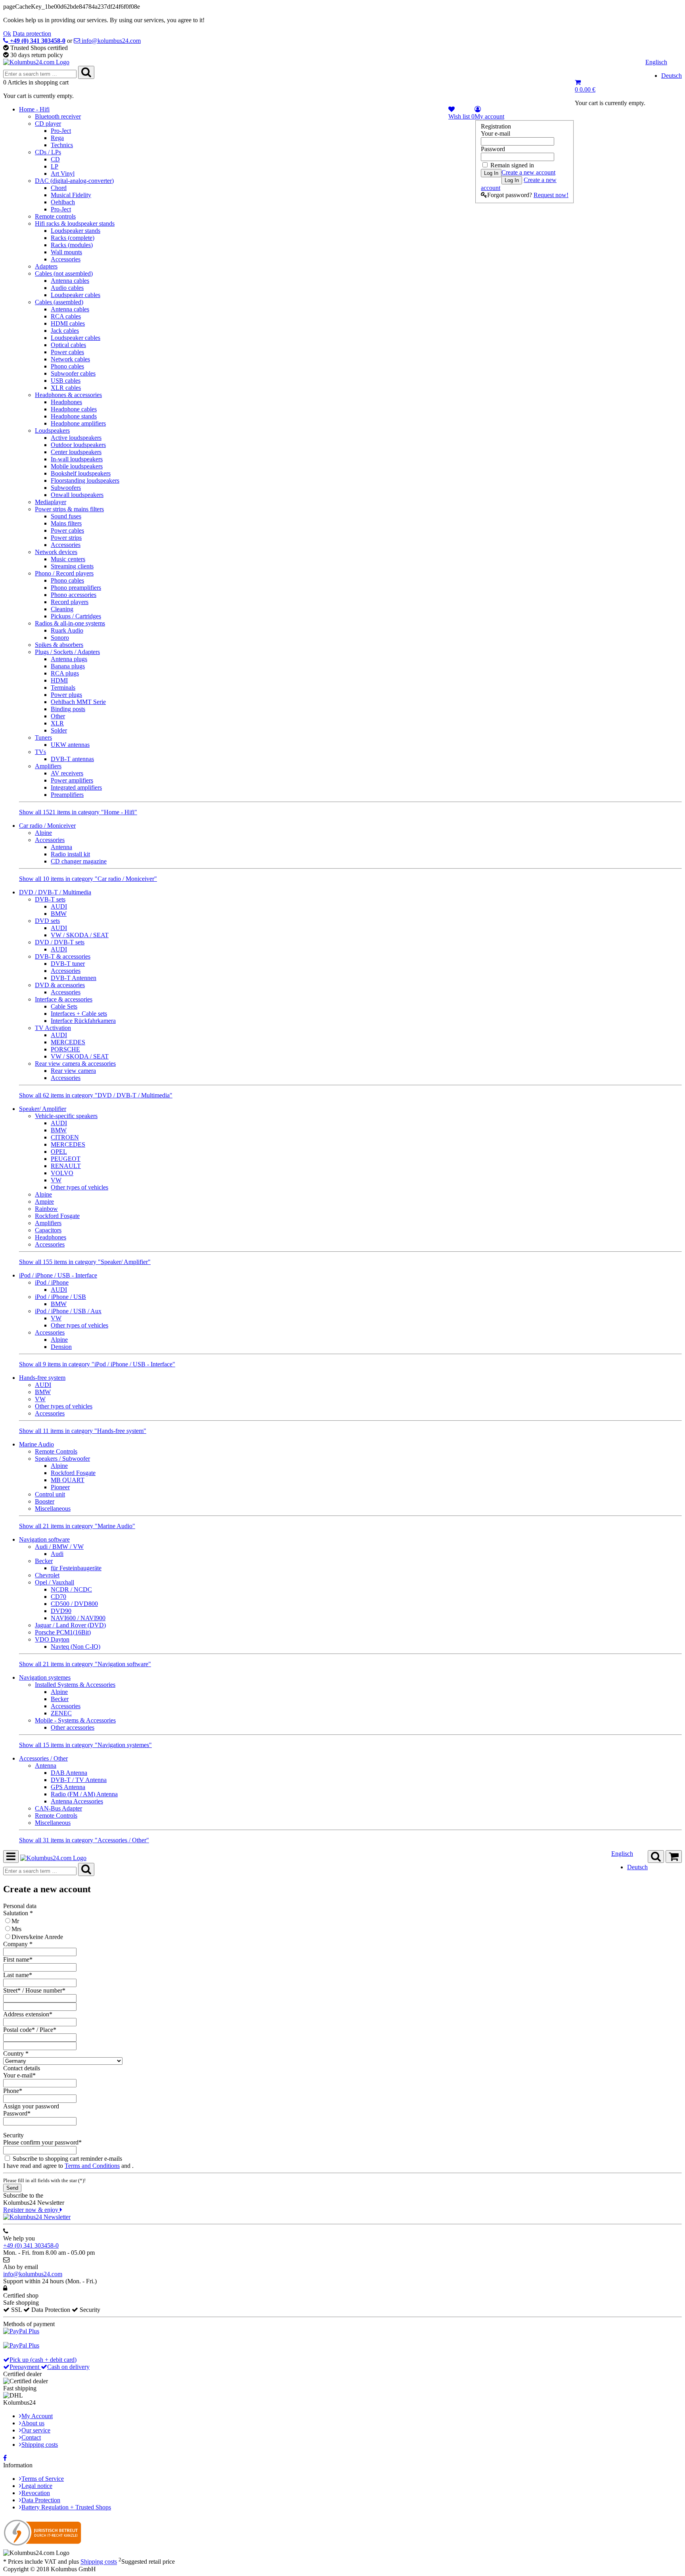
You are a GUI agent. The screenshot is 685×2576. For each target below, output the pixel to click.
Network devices (56, 552)
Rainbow (46, 1209)
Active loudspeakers (76, 438)
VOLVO (62, 1173)
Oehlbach (63, 202)
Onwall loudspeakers (77, 495)
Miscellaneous (53, 1509)
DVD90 (61, 1611)
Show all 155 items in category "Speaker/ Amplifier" (85, 1262)
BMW (59, 914)
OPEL (59, 1152)
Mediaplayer (51, 502)
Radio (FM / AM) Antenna (84, 1794)
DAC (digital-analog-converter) (74, 181)
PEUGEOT (66, 1159)
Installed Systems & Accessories (75, 1685)
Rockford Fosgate (57, 1216)
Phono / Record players (64, 573)
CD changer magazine (79, 861)
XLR (57, 723)
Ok (7, 34)
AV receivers (67, 773)
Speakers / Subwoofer (62, 1459)
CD (55, 159)
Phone (11, 2091)
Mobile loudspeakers (77, 466)
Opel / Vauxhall (55, 1582)
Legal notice (37, 2486)
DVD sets (47, 921)
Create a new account (528, 172)
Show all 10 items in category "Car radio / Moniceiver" (88, 879)
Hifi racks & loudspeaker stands (75, 223)
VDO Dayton (52, 1639)
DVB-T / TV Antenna (79, 1780)
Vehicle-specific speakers (66, 1116)
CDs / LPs (48, 152)
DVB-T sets (50, 899)
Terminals (63, 688)
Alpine (43, 833)
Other (58, 716)
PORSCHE (65, 1049)
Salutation (16, 1913)
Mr (15, 1921)
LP (55, 166)
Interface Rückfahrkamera (83, 1021)
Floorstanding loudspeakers (85, 480)
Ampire (44, 1202)
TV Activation (53, 1028)
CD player (48, 124)
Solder (59, 730)
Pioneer (60, 1487)
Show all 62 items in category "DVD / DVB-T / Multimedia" (96, 1095)
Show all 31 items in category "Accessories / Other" (84, 1840)
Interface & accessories (64, 999)
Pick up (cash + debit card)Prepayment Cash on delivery (50, 2363)
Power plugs (66, 695)
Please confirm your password (41, 2142)
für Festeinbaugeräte (76, 1568)
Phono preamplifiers (76, 588)
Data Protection (41, 2500)
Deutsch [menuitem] (672, 76)
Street (10, 1990)
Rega (57, 138)
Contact (31, 2437)
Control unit (50, 1494)
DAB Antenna (69, 1773)
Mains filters (66, 523)
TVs (40, 752)
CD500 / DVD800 (74, 1604)
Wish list (461, 116)
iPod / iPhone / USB (60, 1297)
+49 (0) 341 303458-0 (31, 2245)
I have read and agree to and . (68, 2166)
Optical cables (68, 345)
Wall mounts (66, 252)
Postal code (17, 2030)
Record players (70, 602)
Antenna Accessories (77, 1801)
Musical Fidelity (71, 195)
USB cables (66, 381)
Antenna (61, 847)
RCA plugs (65, 673)
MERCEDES (68, 1042)
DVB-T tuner (68, 964)
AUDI (59, 906)
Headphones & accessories (68, 395)
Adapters (46, 266)
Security (13, 2135)
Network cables (70, 359)
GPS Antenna (68, 1787)
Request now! (551, 195)
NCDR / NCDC (71, 1589)
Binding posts (68, 709)
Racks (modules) (72, 245)
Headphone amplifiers (78, 423)
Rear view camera (73, 1071)
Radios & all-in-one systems (70, 623)
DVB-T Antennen (74, 978)
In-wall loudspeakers (77, 459)
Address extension (26, 2014)
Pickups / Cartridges (76, 616)
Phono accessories (74, 595)
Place (46, 2030)
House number (44, 1990)
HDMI (59, 680)
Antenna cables (70, 281)
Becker (44, 1561)
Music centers (68, 559)
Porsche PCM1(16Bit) (63, 1632)
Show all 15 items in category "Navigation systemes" (85, 1745)
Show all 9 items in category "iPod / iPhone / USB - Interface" (97, 1364)
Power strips (66, 538)
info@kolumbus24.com (33, 2274)
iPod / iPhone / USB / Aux (68, 1311)
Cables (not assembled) (64, 273)
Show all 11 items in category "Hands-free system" (83, 1431)
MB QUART (68, 1480)
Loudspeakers (52, 431)
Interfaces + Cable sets (79, 1014)
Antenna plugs (69, 659)
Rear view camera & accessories (75, 1064)
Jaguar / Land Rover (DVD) (70, 1625)
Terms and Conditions (92, 2166)
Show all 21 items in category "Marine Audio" (77, 1526)
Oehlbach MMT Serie (78, 702)
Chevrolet (47, 1575)
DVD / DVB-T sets (60, 942)
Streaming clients (72, 566)
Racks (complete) (73, 238)
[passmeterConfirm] (40, 2150)
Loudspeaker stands (76, 231)
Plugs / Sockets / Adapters (67, 652)
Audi (57, 1554)
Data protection (32, 34)
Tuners (43, 738)
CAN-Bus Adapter (58, 1808)
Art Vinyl (63, 174)
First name (16, 1959)
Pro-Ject (61, 131)
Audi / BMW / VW (59, 1547)
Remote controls (55, 216)
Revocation (36, 2493)
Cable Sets (64, 1006)
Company (15, 1944)
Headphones (66, 402)
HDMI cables (68, 323)
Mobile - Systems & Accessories (75, 1720)
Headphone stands (74, 416)
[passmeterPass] (40, 2121)
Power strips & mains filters (69, 509)
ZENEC (61, 1713)
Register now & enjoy (32, 2210)
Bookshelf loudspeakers (81, 473)
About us (33, 2423)
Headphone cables (74, 409)
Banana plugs (68, 666)
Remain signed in (512, 165)
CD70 (58, 1597)
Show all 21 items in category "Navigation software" (85, 1664)
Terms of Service (43, 2479)
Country (13, 2053)
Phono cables (67, 366)
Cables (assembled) (59, 302)
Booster (45, 1501)
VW (56, 1180)
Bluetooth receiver (58, 116)
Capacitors (48, 1230)
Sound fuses (66, 516)
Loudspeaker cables (76, 295)
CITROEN (65, 1137)
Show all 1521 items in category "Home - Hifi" (78, 812)
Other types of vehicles (79, 1187)
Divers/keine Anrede (37, 1937)
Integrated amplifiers (76, 787)
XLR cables (66, 388)
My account (489, 116)
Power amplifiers (72, 780)
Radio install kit (70, 854)
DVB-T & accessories (63, 956)
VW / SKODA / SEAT (80, 935)
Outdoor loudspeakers (78, 445)
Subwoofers (66, 488)
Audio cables (67, 288)
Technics (62, 145)
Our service (36, 2430)
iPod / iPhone (52, 1282)
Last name (16, 1975)
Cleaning (62, 609)
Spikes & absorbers (59, 645)
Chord (59, 188)
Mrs (16, 1929)
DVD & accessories (60, 985)
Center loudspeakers (76, 452)
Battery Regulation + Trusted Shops (66, 2507)
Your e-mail (496, 133)
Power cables (67, 352)
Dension (61, 1347)
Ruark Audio (67, 630)
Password (493, 149)
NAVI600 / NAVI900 (78, 1618)
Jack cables (65, 331)
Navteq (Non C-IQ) (76, 1647)
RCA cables (66, 316)
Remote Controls (56, 1451)
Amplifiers (48, 766)
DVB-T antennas (72, 759)
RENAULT (66, 1166)
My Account (37, 2416)
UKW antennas (70, 745)
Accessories (66, 259)
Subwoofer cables (73, 373)
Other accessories (73, 1727)
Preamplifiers (67, 795)
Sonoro (60, 638)
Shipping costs (40, 2445)
